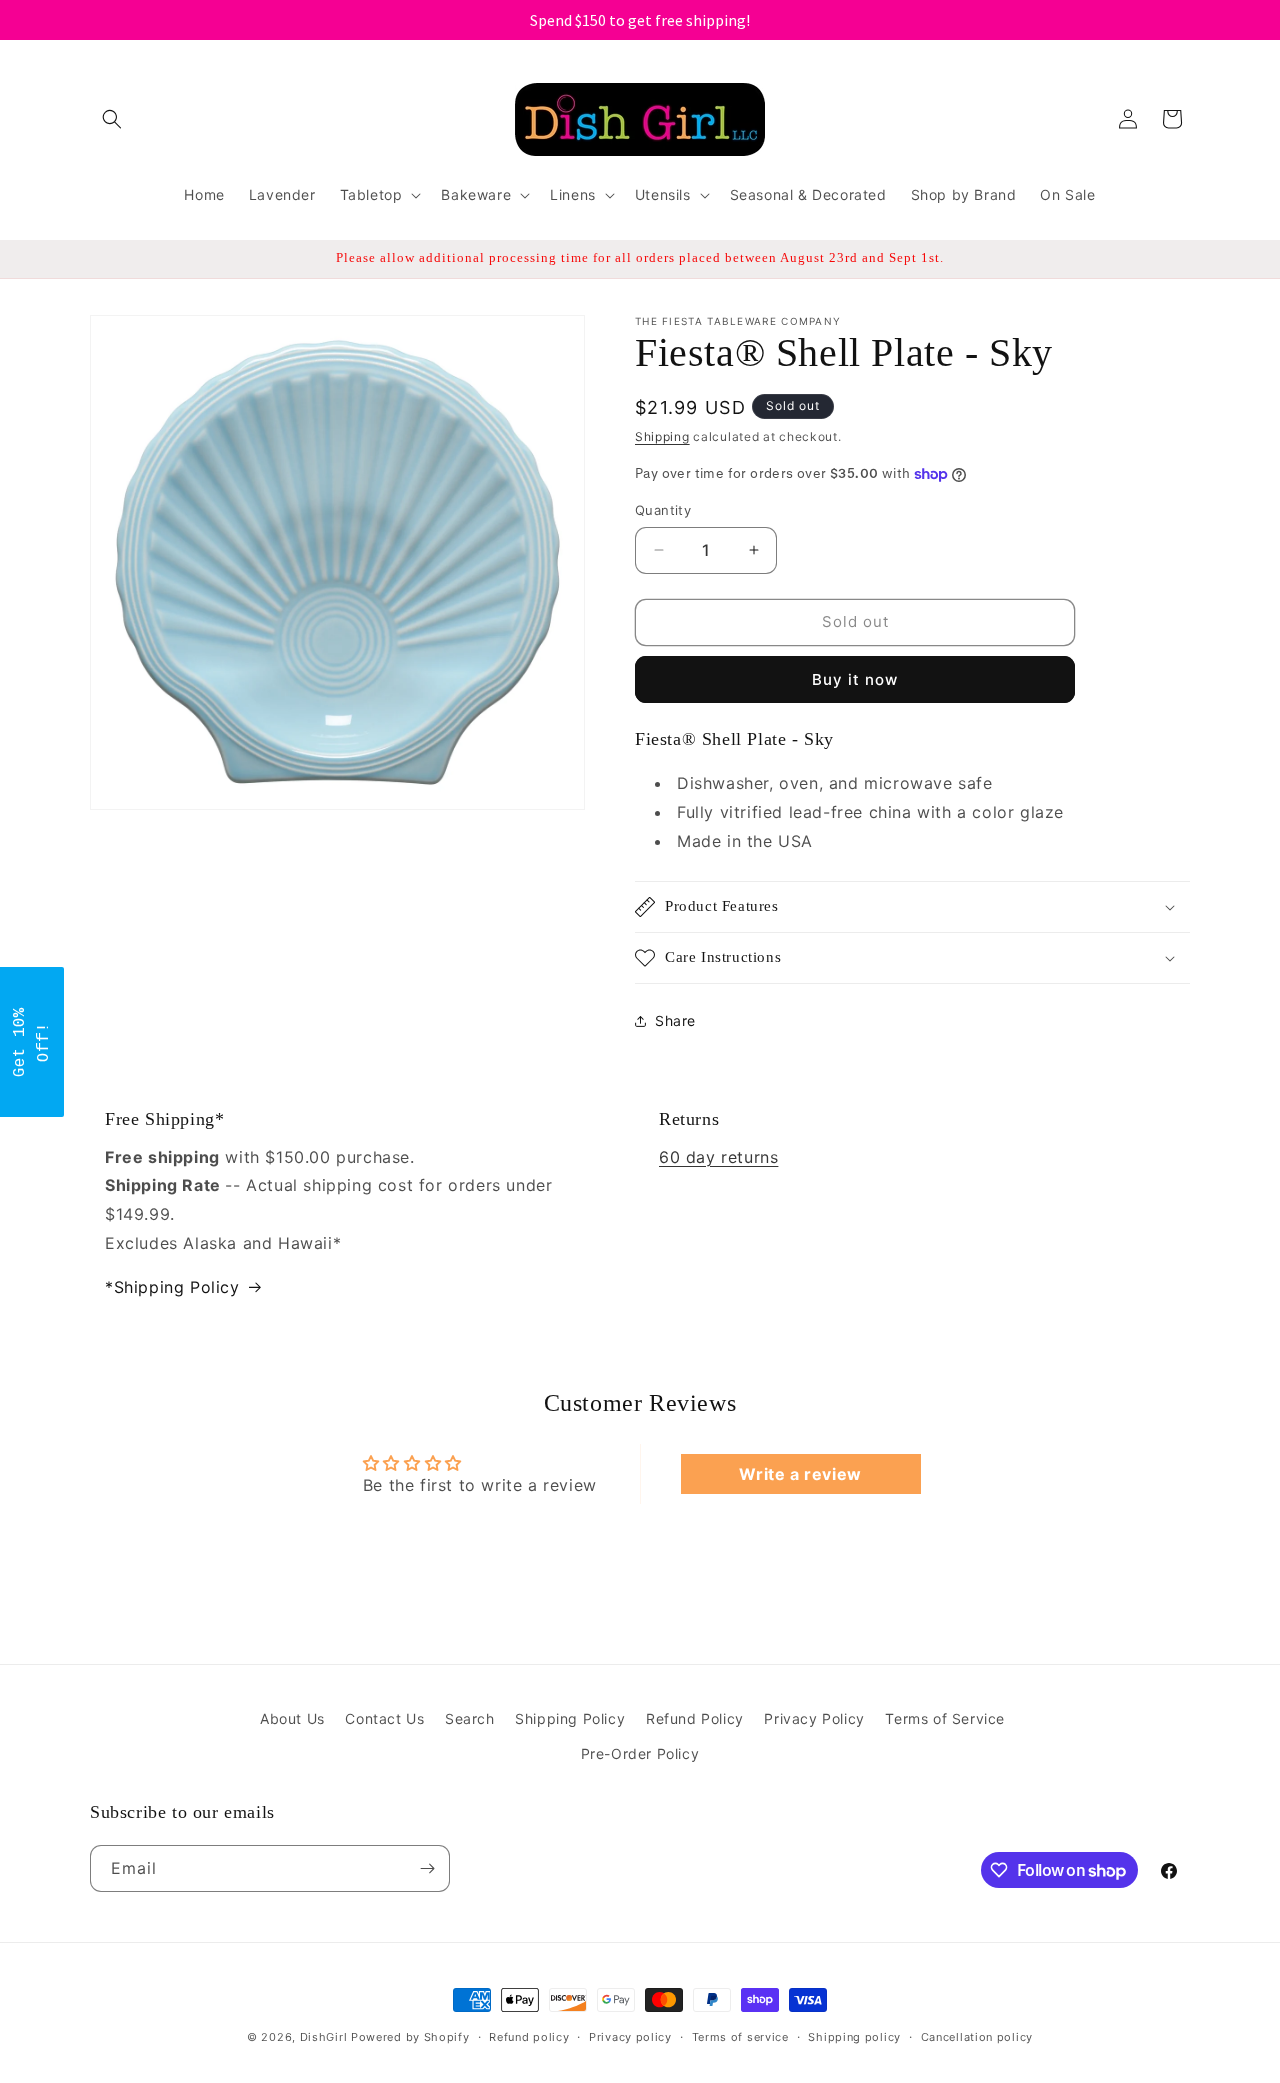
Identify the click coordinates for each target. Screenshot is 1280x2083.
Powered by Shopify (410, 2037)
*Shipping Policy (172, 1287)
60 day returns (718, 1157)
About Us (292, 1718)
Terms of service (740, 2037)
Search (470, 1718)
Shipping (662, 436)
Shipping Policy (570, 1718)
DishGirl (324, 2037)
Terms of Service (945, 1718)
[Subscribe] (427, 1868)
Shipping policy (854, 2037)
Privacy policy (630, 2037)
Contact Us (384, 1718)
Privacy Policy (814, 1718)
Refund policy (529, 2037)
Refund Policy (695, 1718)
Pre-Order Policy (640, 1753)
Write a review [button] (800, 1474)
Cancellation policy (977, 2037)
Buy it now (855, 679)
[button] (112, 119)
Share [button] (675, 1020)
